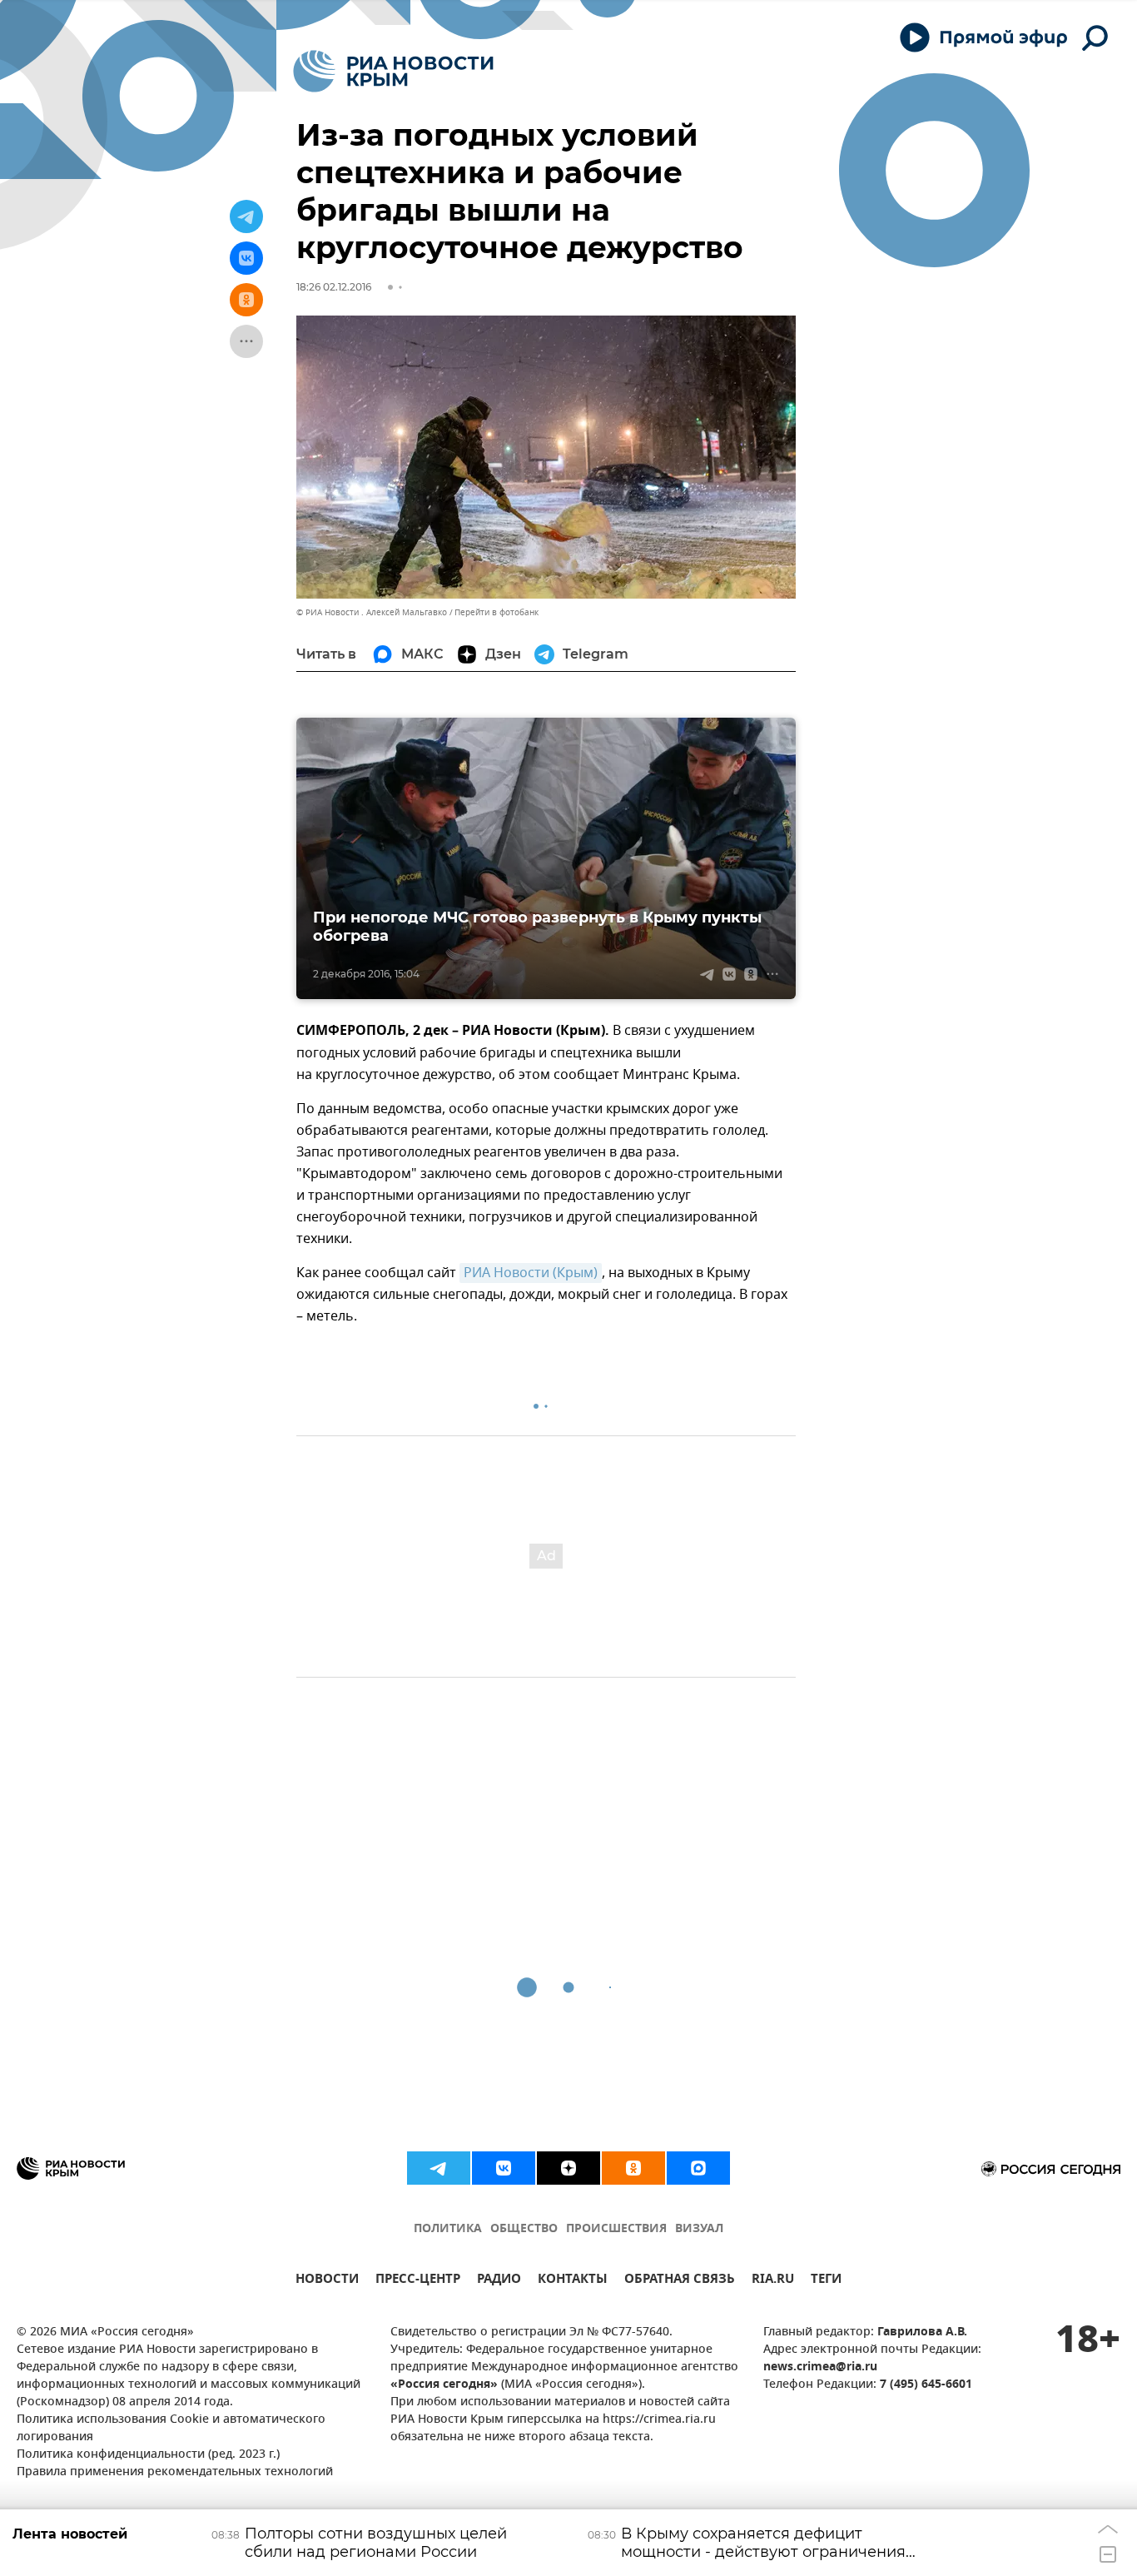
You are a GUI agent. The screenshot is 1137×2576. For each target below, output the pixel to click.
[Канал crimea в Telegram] (439, 2168)
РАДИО (499, 2281)
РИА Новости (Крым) (531, 1273)
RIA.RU (773, 2281)
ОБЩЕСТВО (524, 2229)
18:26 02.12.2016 (334, 287)
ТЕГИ (826, 2281)
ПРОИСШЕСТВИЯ (616, 2229)
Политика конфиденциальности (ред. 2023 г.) (148, 2455)
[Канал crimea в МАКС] (698, 2168)
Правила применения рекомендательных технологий (175, 2472)
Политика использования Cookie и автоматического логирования (171, 2429)
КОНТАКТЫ (573, 2281)
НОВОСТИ (327, 2281)
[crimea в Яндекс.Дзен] (568, 2168)
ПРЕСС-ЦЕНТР (418, 2281)
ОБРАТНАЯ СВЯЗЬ (680, 2281)
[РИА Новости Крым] (393, 71)
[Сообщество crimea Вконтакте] (504, 2168)
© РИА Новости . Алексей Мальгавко (372, 612)
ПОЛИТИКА (448, 2229)
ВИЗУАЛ (699, 2229)
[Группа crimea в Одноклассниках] (633, 2168)
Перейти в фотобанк (497, 612)
